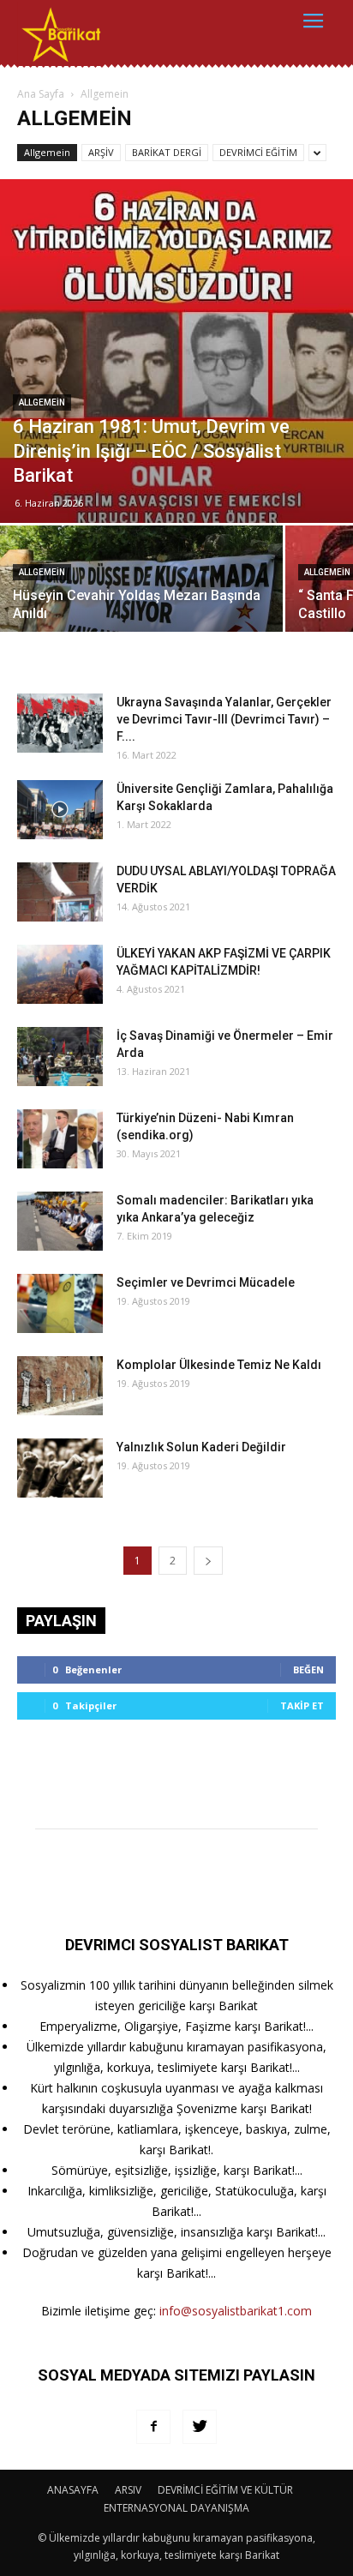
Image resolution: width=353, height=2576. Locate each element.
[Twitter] (200, 2427)
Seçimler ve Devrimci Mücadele (206, 1282)
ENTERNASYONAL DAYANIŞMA (176, 2508)
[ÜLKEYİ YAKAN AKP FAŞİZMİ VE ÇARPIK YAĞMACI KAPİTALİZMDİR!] (60, 974)
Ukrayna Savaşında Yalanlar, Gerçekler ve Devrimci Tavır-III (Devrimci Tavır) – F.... (224, 719)
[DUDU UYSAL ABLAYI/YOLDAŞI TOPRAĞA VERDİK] (60, 892)
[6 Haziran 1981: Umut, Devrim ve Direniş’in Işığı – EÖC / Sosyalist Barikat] (176, 351)
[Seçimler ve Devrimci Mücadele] (60, 1303)
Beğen (308, 1669)
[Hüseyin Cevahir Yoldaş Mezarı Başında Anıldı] (141, 594)
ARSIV (128, 2490)
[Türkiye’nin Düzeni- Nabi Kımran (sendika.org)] (60, 1139)
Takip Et (302, 1705)
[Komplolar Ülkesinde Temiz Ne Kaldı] (60, 1386)
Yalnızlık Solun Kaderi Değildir (201, 1447)
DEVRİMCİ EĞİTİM (258, 152)
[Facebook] (153, 2427)
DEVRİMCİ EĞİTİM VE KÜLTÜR (225, 2490)
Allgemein (47, 152)
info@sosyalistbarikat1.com (236, 2311)
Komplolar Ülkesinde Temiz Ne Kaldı (219, 1365)
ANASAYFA (73, 2490)
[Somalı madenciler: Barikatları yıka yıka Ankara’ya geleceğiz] (60, 1221)
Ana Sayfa (41, 94)
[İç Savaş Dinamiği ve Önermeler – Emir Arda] (60, 1057)
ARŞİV (101, 152)
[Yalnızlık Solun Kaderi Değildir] (60, 1468)
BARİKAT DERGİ (167, 152)
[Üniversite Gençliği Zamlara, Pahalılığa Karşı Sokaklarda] (60, 810)
